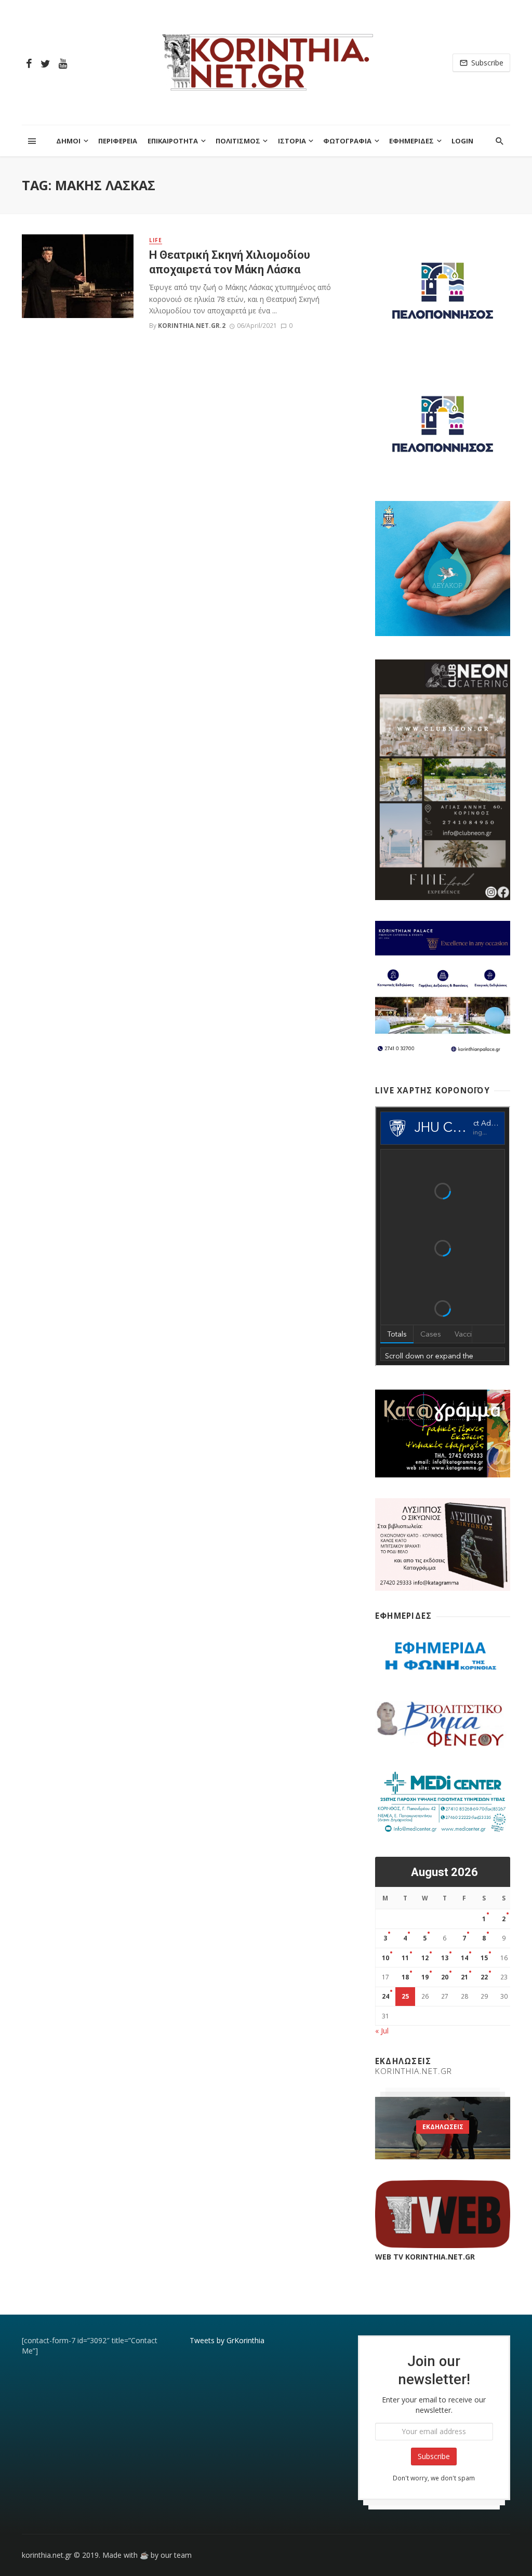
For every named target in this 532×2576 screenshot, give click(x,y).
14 (464, 1958)
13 (445, 1958)
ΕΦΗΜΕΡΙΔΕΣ (411, 141)
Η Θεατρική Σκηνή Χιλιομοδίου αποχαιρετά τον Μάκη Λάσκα (230, 262)
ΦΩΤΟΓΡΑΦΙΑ (347, 141)
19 (425, 1977)
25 (405, 1996)
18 (405, 1977)
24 (385, 1996)
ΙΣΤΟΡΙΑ (292, 141)
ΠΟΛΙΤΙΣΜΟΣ (238, 141)
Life (156, 240)
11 (405, 1958)
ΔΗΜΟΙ (68, 141)
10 (385, 1958)
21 (464, 1977)
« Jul (382, 2031)
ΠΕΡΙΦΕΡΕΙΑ (118, 141)
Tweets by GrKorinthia (227, 2340)
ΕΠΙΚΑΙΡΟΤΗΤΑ (173, 141)
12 (425, 1958)
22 (484, 1977)
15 (484, 1958)
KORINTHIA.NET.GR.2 (192, 326)
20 (445, 1977)
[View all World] (443, 2128)
